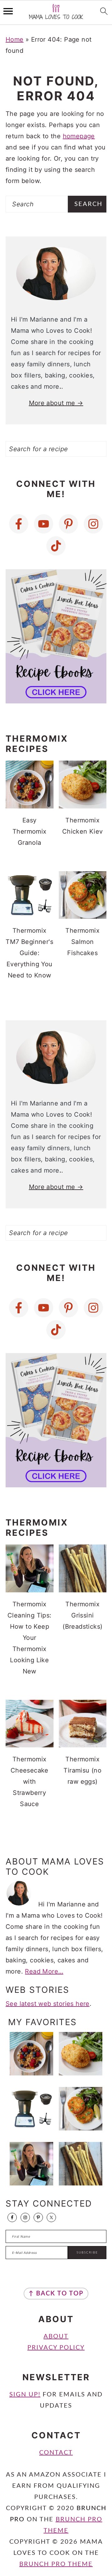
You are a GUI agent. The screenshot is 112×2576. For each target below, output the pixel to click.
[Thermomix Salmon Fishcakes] (81, 2109)
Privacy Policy (56, 2348)
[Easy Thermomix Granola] (31, 2054)
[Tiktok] (56, 546)
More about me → (56, 403)
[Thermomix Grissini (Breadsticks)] (81, 2164)
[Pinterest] (68, 524)
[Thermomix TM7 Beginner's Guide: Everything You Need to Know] (31, 2109)
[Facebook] (19, 524)
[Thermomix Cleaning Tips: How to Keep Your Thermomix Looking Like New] (31, 2164)
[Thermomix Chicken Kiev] (81, 2054)
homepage (79, 136)
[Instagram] (93, 524)
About (56, 2336)
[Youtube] (44, 524)
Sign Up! (25, 2395)
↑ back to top (56, 2294)
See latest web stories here (48, 2004)
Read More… (44, 1971)
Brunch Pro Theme (56, 2564)
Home (15, 39)
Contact (56, 2453)
